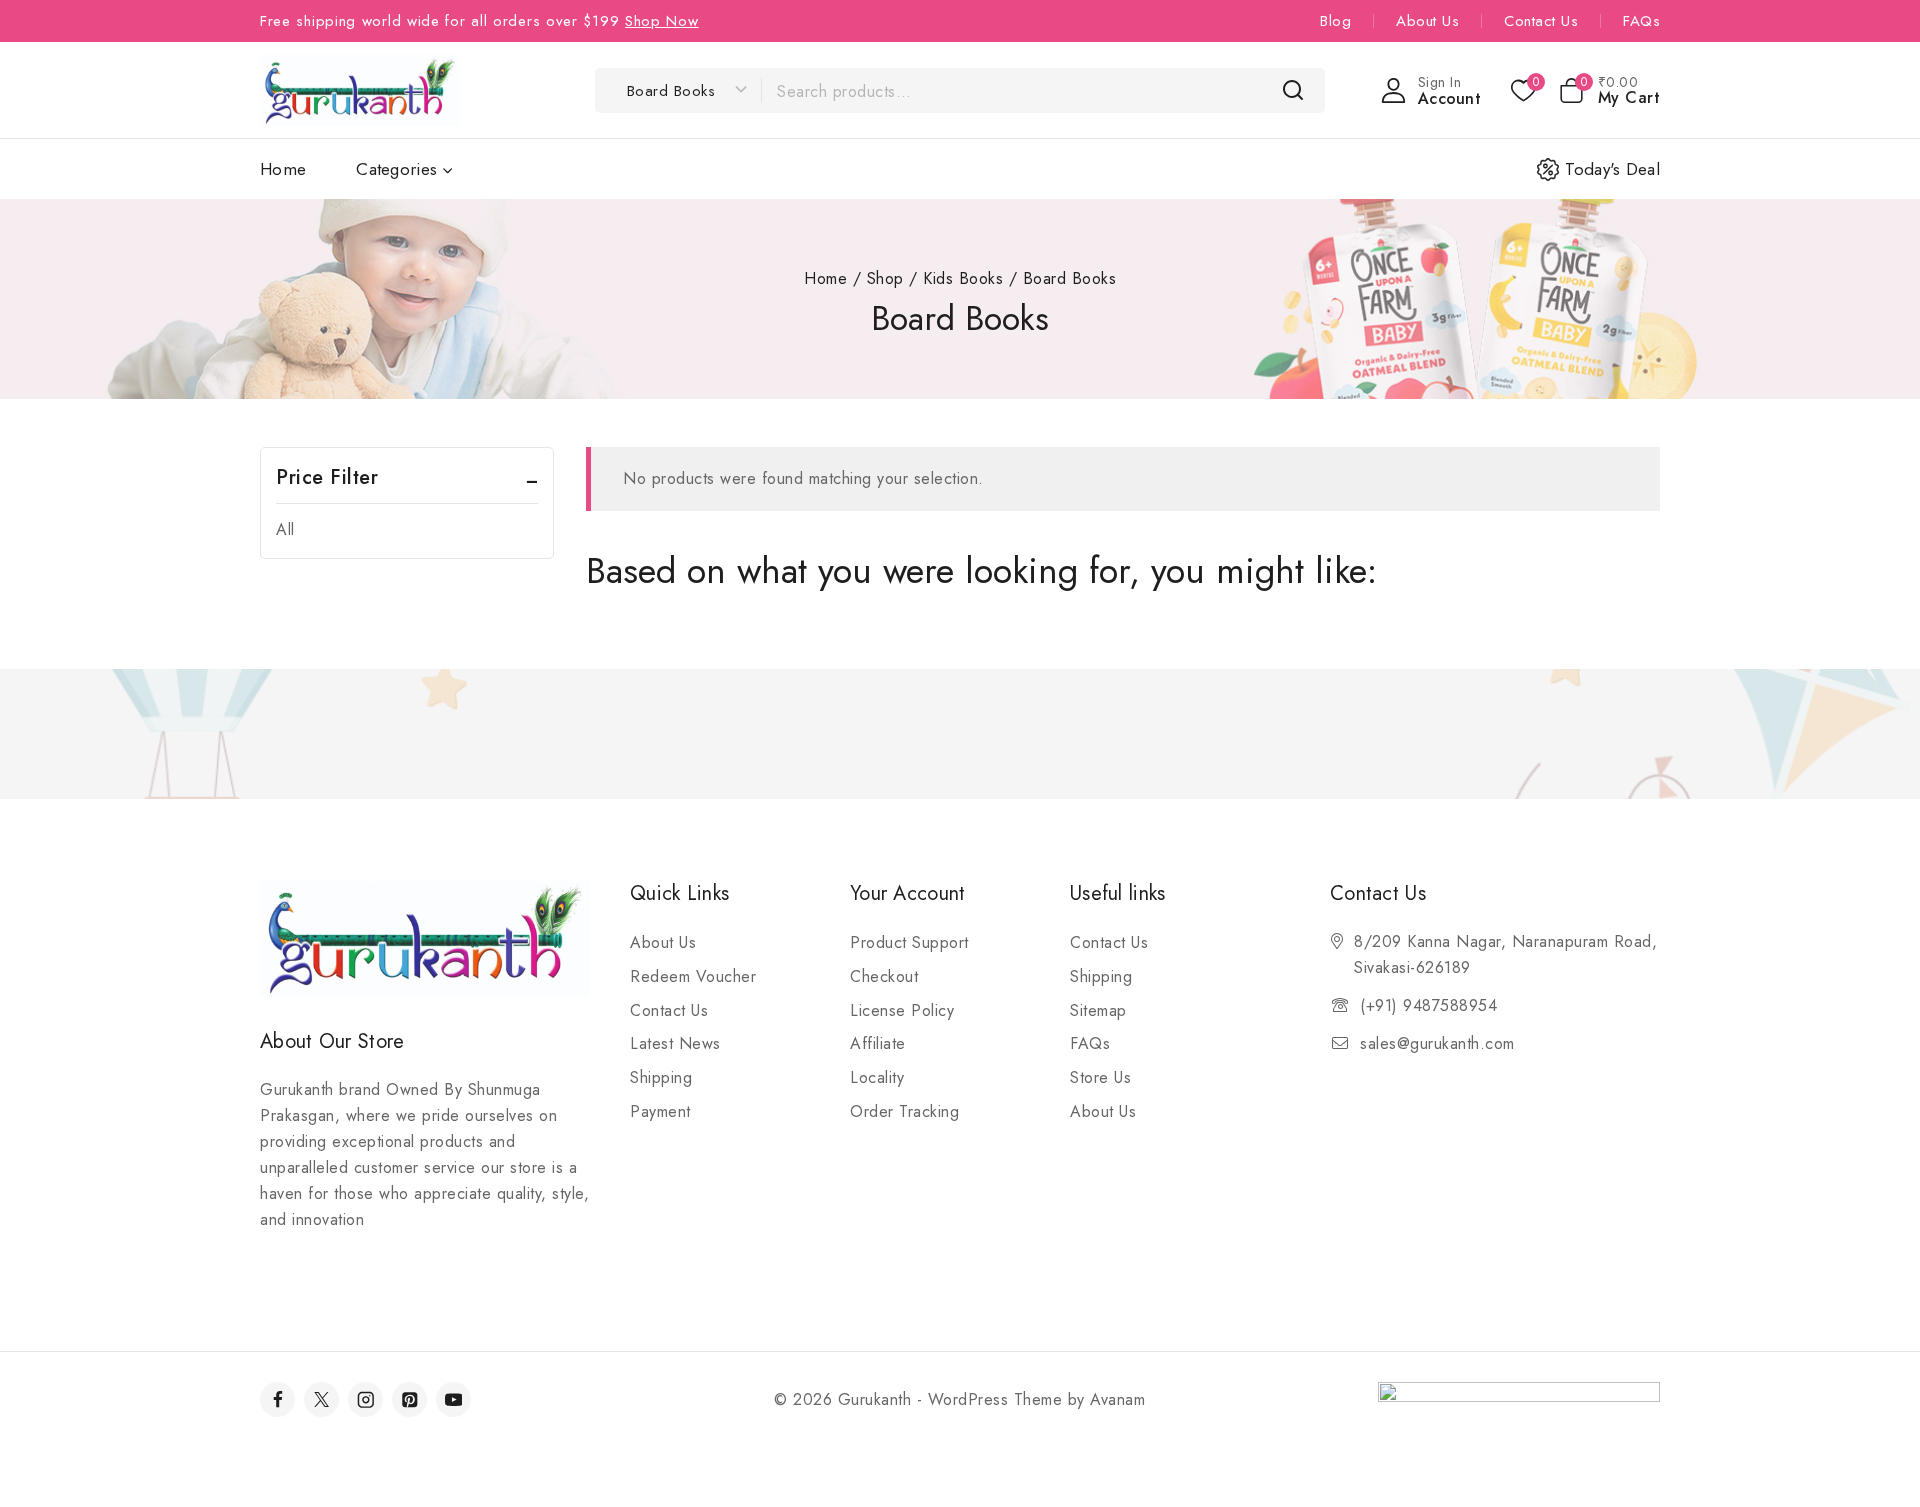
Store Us (1100, 1077)
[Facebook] (277, 1399)
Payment (660, 1111)
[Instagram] (365, 1399)
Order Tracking (904, 1111)
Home (283, 169)
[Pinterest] (409, 1399)
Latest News (675, 1043)
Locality (877, 1077)
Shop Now (662, 21)
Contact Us (1541, 21)
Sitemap (1098, 1010)
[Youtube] (453, 1399)
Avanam (1117, 1399)
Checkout (884, 976)
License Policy (902, 1010)
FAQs (1641, 21)
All (285, 529)
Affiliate (878, 1043)
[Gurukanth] (360, 89)
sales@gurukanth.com (1437, 1043)
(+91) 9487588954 (1428, 1005)
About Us (1427, 21)
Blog (1335, 21)
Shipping (661, 1077)
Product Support (909, 942)
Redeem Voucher (693, 976)
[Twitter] (321, 1399)
